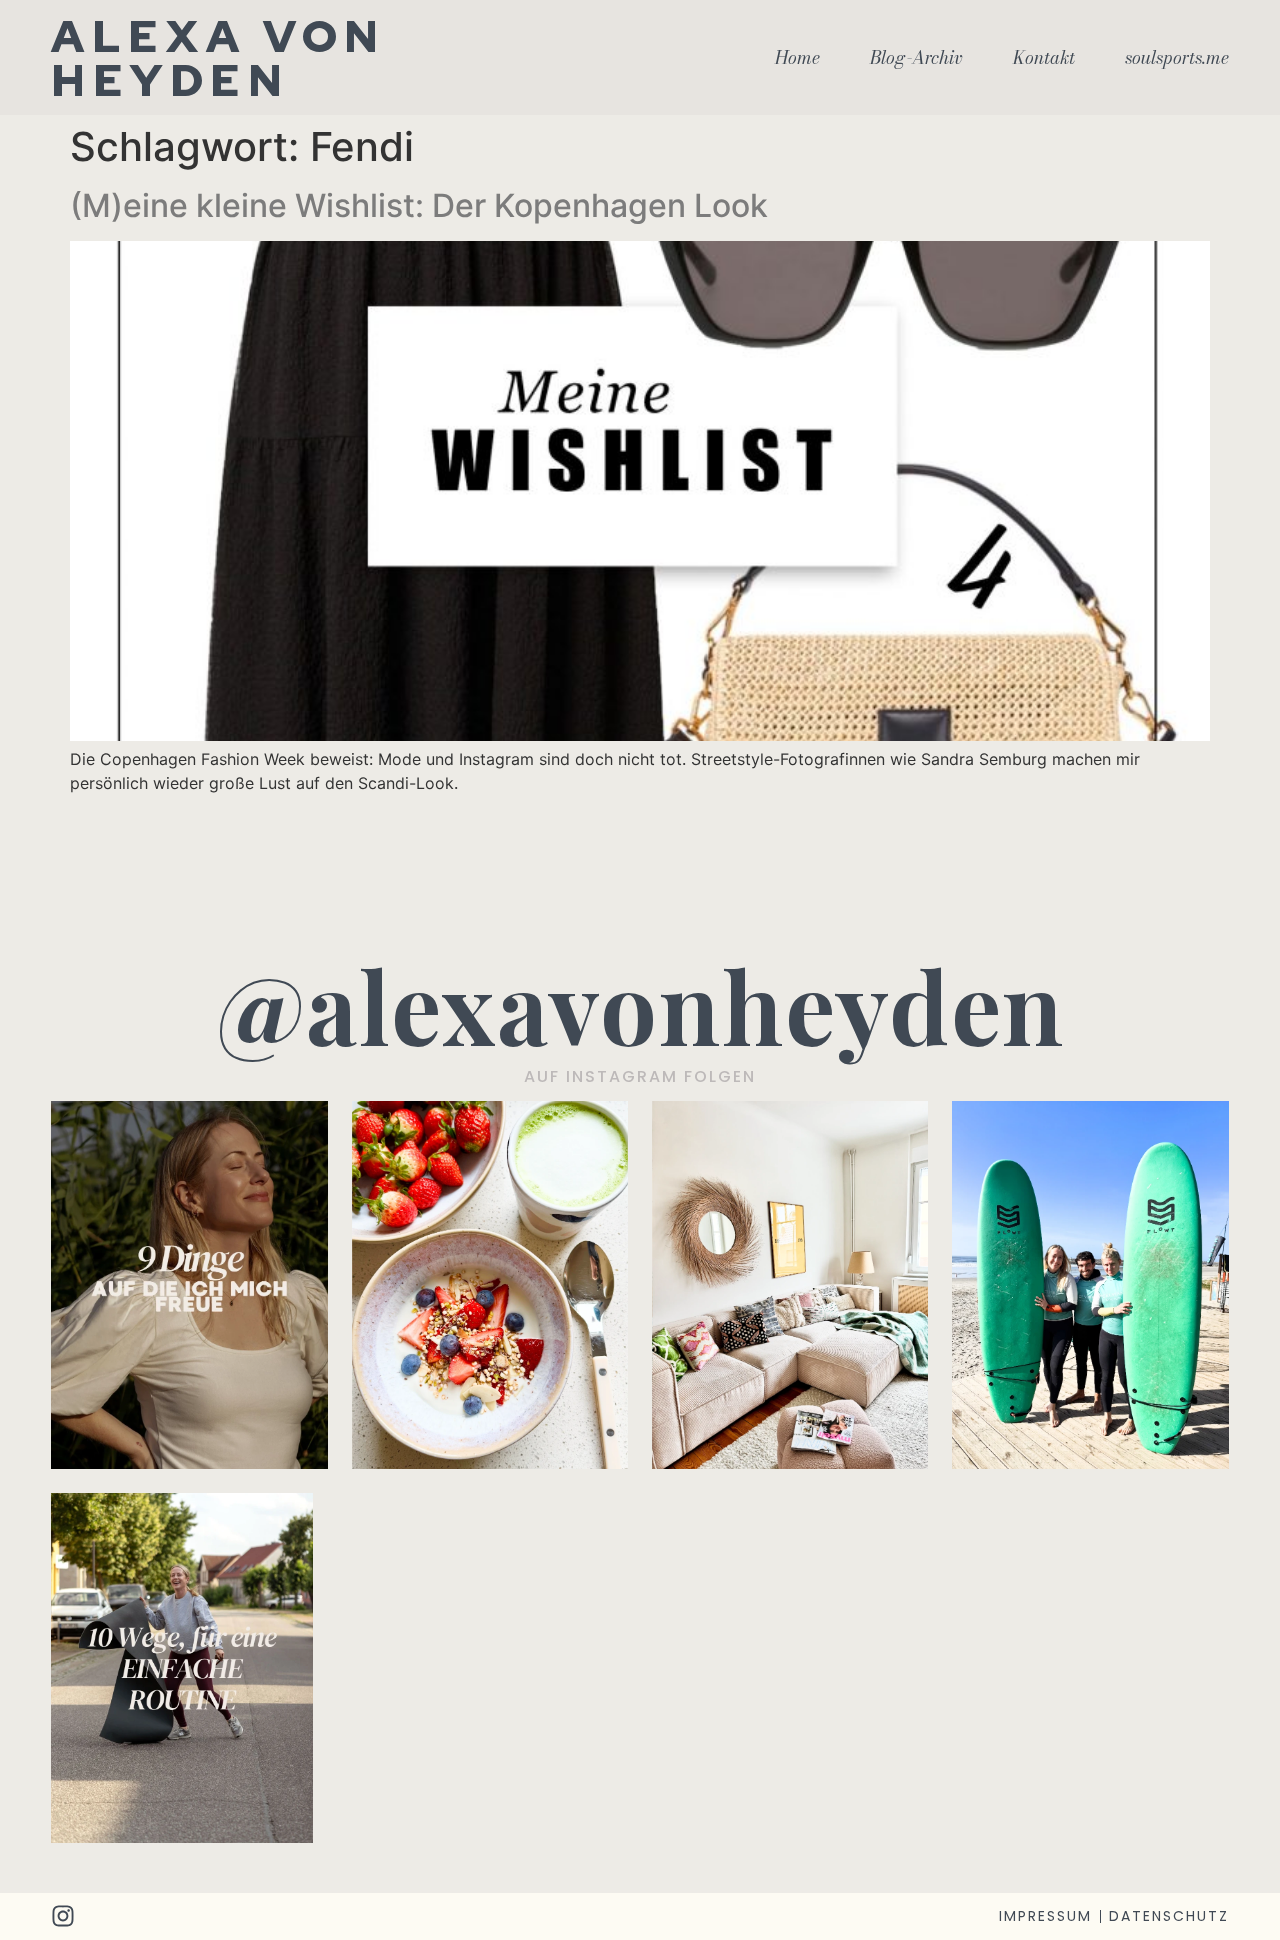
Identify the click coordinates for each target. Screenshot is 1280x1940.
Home (797, 58)
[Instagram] (63, 1916)
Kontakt (1044, 58)
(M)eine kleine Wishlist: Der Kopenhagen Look (419, 205)
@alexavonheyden (640, 1004)
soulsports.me (1177, 58)
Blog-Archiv (916, 58)
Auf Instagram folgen (640, 1076)
